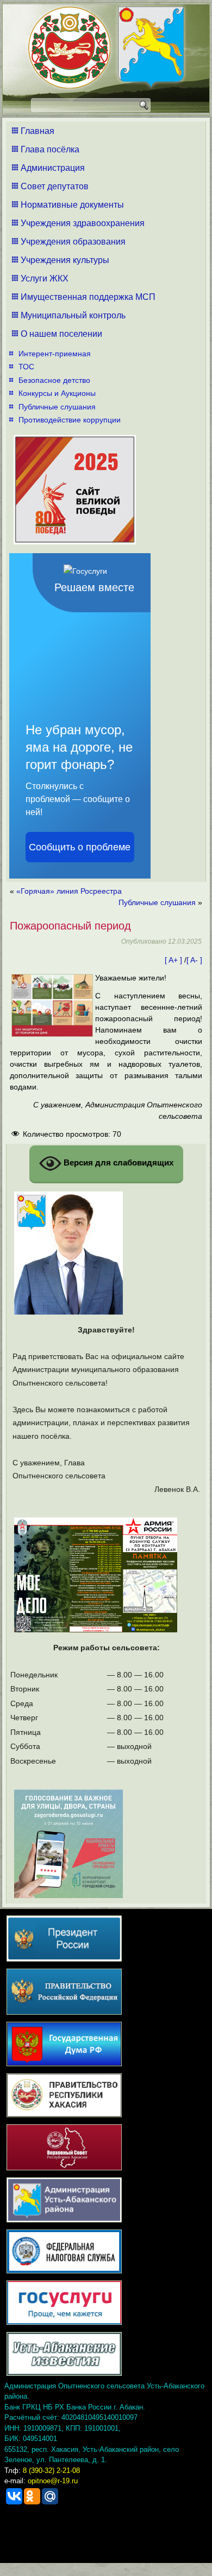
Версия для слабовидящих (117, 1162)
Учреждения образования (73, 242)
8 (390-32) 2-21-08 (51, 2471)
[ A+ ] (174, 960)
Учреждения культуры (65, 260)
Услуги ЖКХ (45, 278)
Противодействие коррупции (70, 420)
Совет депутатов (55, 186)
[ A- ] (194, 960)
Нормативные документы (72, 205)
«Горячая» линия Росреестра (69, 891)
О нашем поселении (61, 334)
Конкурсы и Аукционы (57, 393)
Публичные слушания (57, 407)
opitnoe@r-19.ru (53, 2481)
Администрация (53, 168)
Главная (38, 131)
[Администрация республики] (69, 49)
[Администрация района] (151, 49)
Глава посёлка (50, 149)
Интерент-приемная (55, 354)
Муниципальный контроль (73, 315)
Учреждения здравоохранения (83, 223)
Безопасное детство (54, 380)
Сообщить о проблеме (80, 847)
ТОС (26, 367)
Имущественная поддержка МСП (88, 297)
